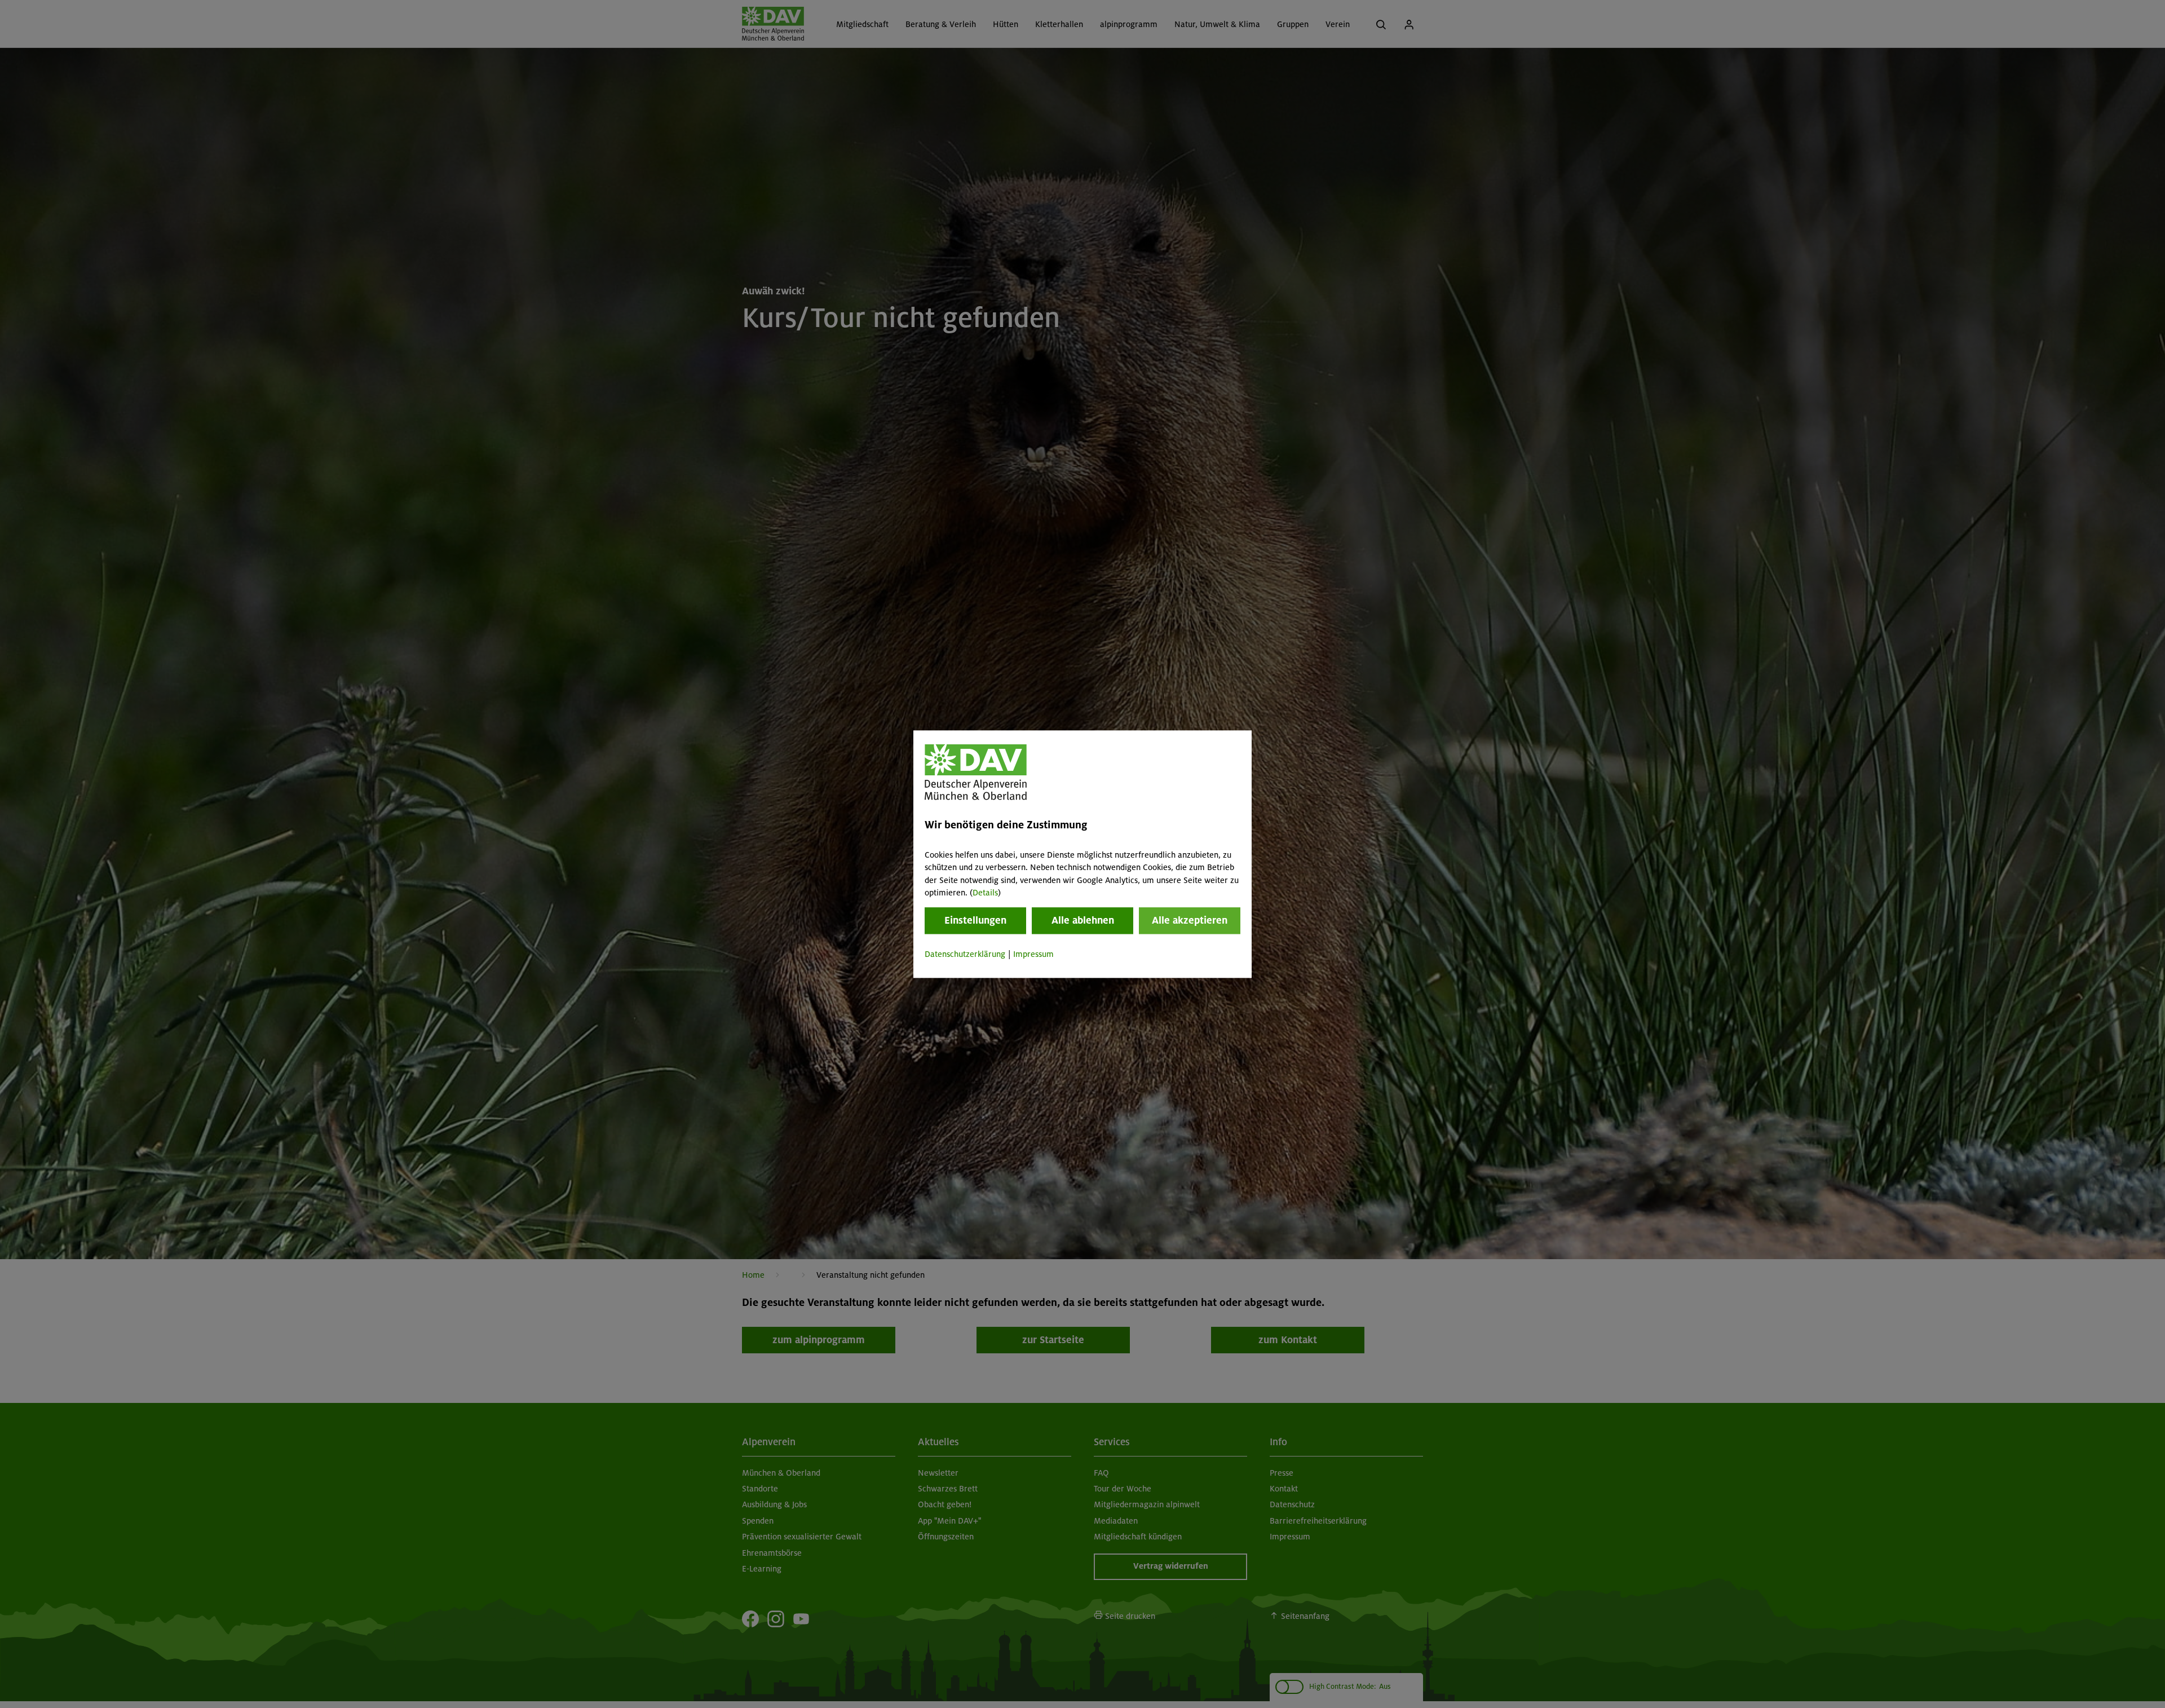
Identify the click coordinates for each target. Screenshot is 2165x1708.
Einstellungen (975, 921)
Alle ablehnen (1083, 921)
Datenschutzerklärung (965, 955)
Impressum (1033, 955)
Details (985, 893)
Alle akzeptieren (1190, 921)
